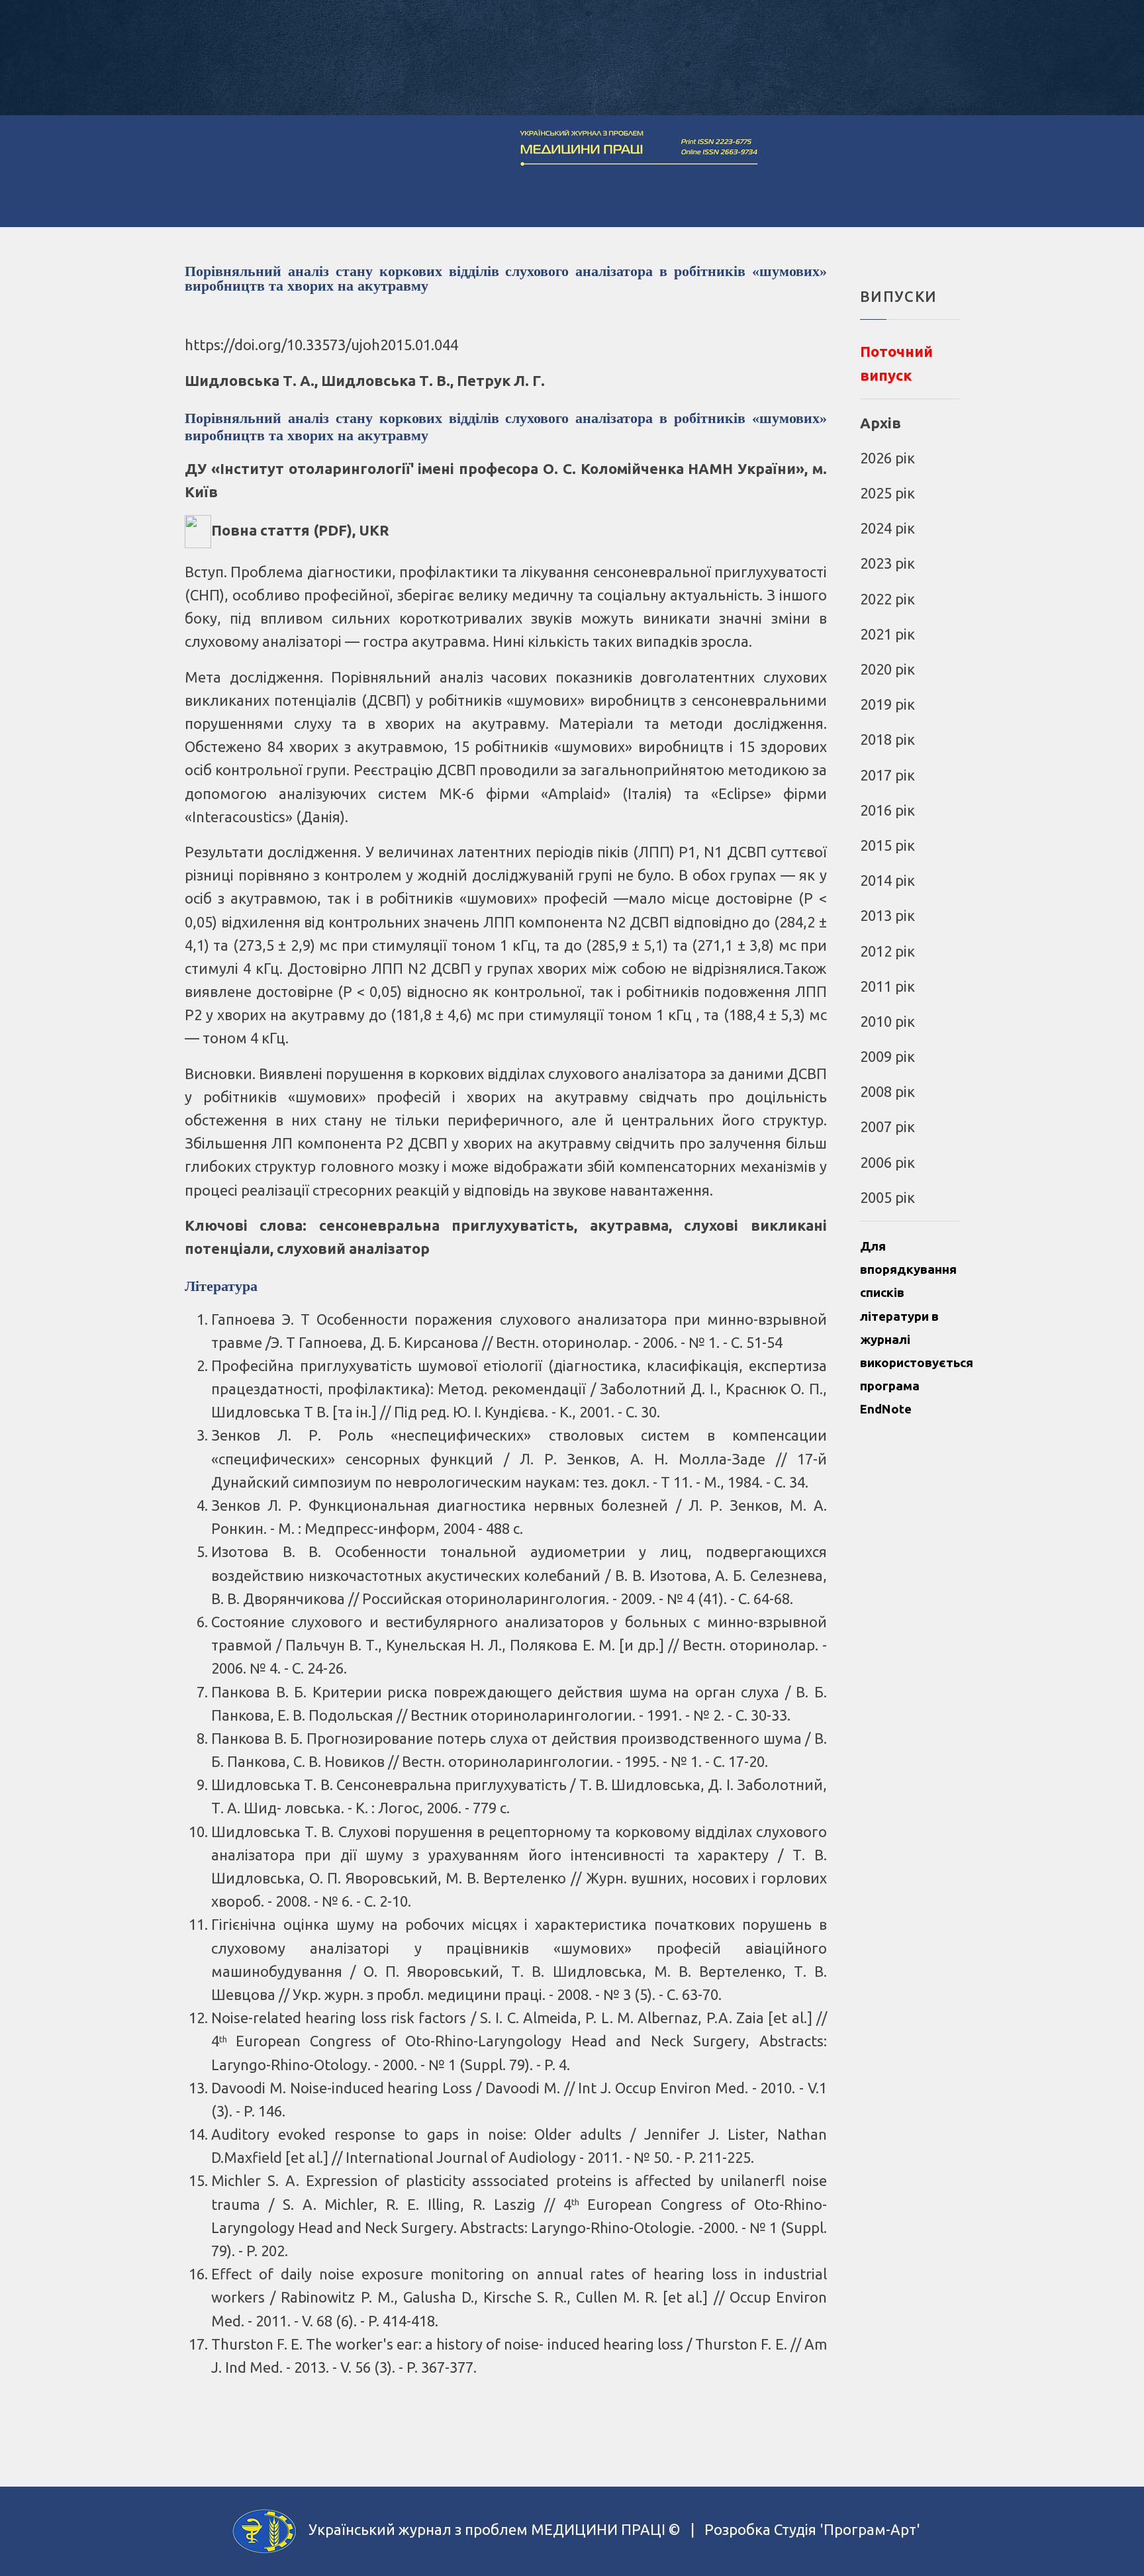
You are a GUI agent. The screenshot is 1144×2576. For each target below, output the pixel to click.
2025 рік (887, 493)
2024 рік (887, 528)
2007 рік (887, 1126)
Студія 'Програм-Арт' (847, 2530)
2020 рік (887, 669)
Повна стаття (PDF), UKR (300, 530)
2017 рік (887, 775)
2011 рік (887, 986)
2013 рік (887, 915)
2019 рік (887, 704)
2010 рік (887, 1021)
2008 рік (887, 1091)
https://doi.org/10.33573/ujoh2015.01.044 (321, 345)
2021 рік (887, 634)
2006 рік (887, 1162)
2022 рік (887, 599)
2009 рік (887, 1056)
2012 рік (887, 951)
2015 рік (887, 845)
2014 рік (887, 880)
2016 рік (887, 810)
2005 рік (887, 1197)
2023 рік (887, 563)
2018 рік (887, 739)
